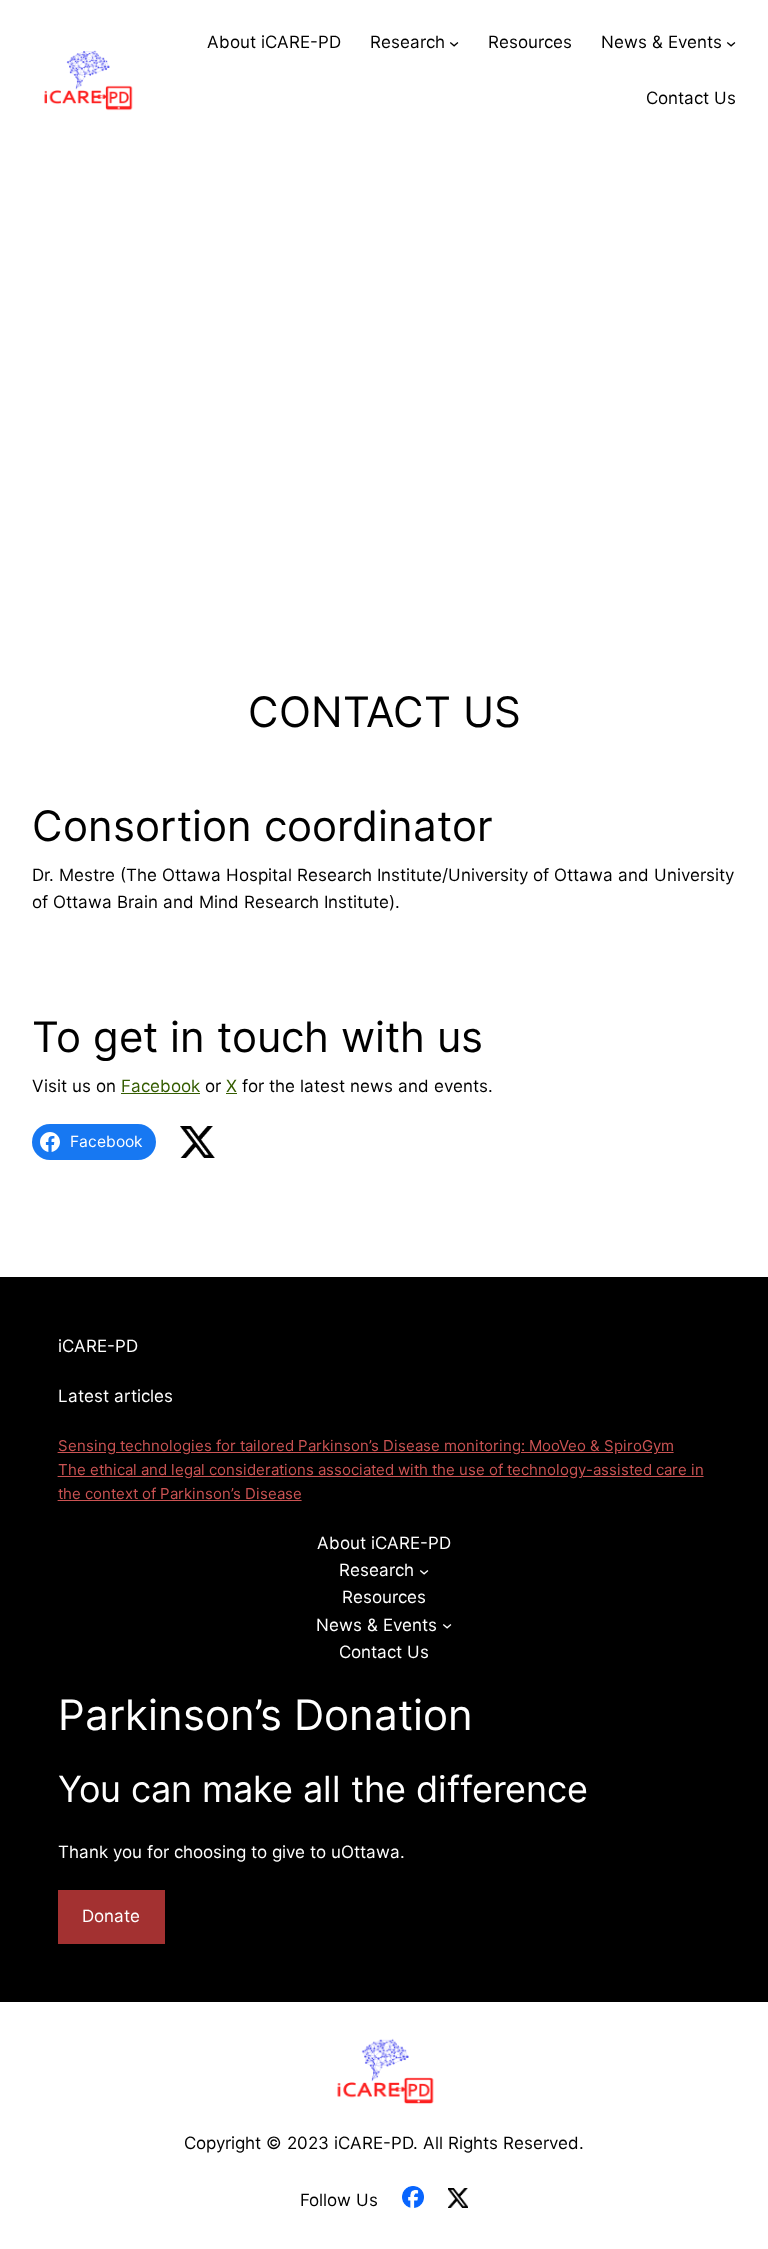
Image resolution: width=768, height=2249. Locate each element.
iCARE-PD (98, 1346)
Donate (111, 1916)
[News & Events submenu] (731, 42)
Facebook (160, 1086)
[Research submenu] (454, 42)
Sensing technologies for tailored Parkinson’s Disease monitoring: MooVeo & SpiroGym (366, 1445)
